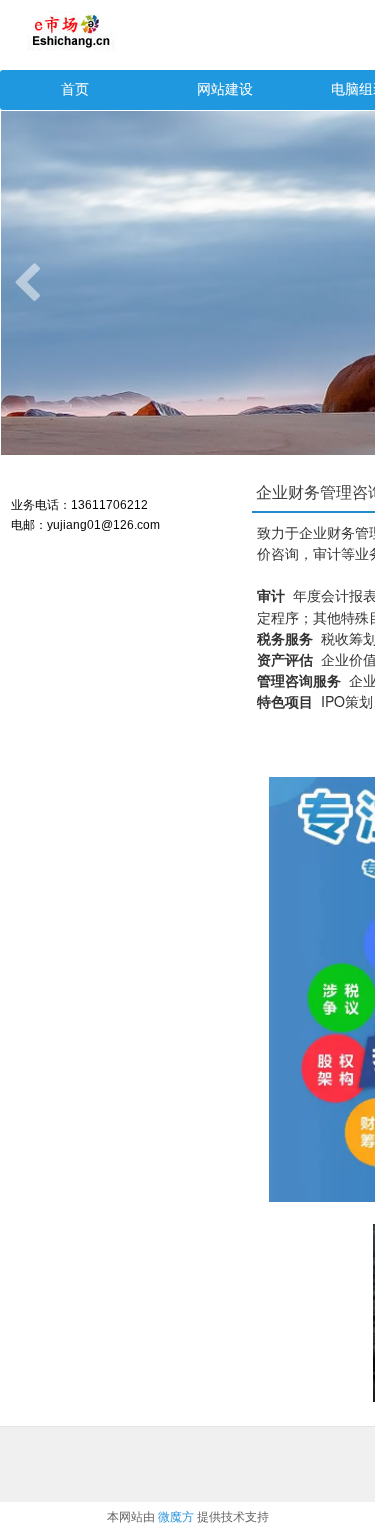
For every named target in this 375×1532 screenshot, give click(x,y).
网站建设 (225, 89)
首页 (75, 89)
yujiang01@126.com (103, 525)
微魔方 (176, 1517)
